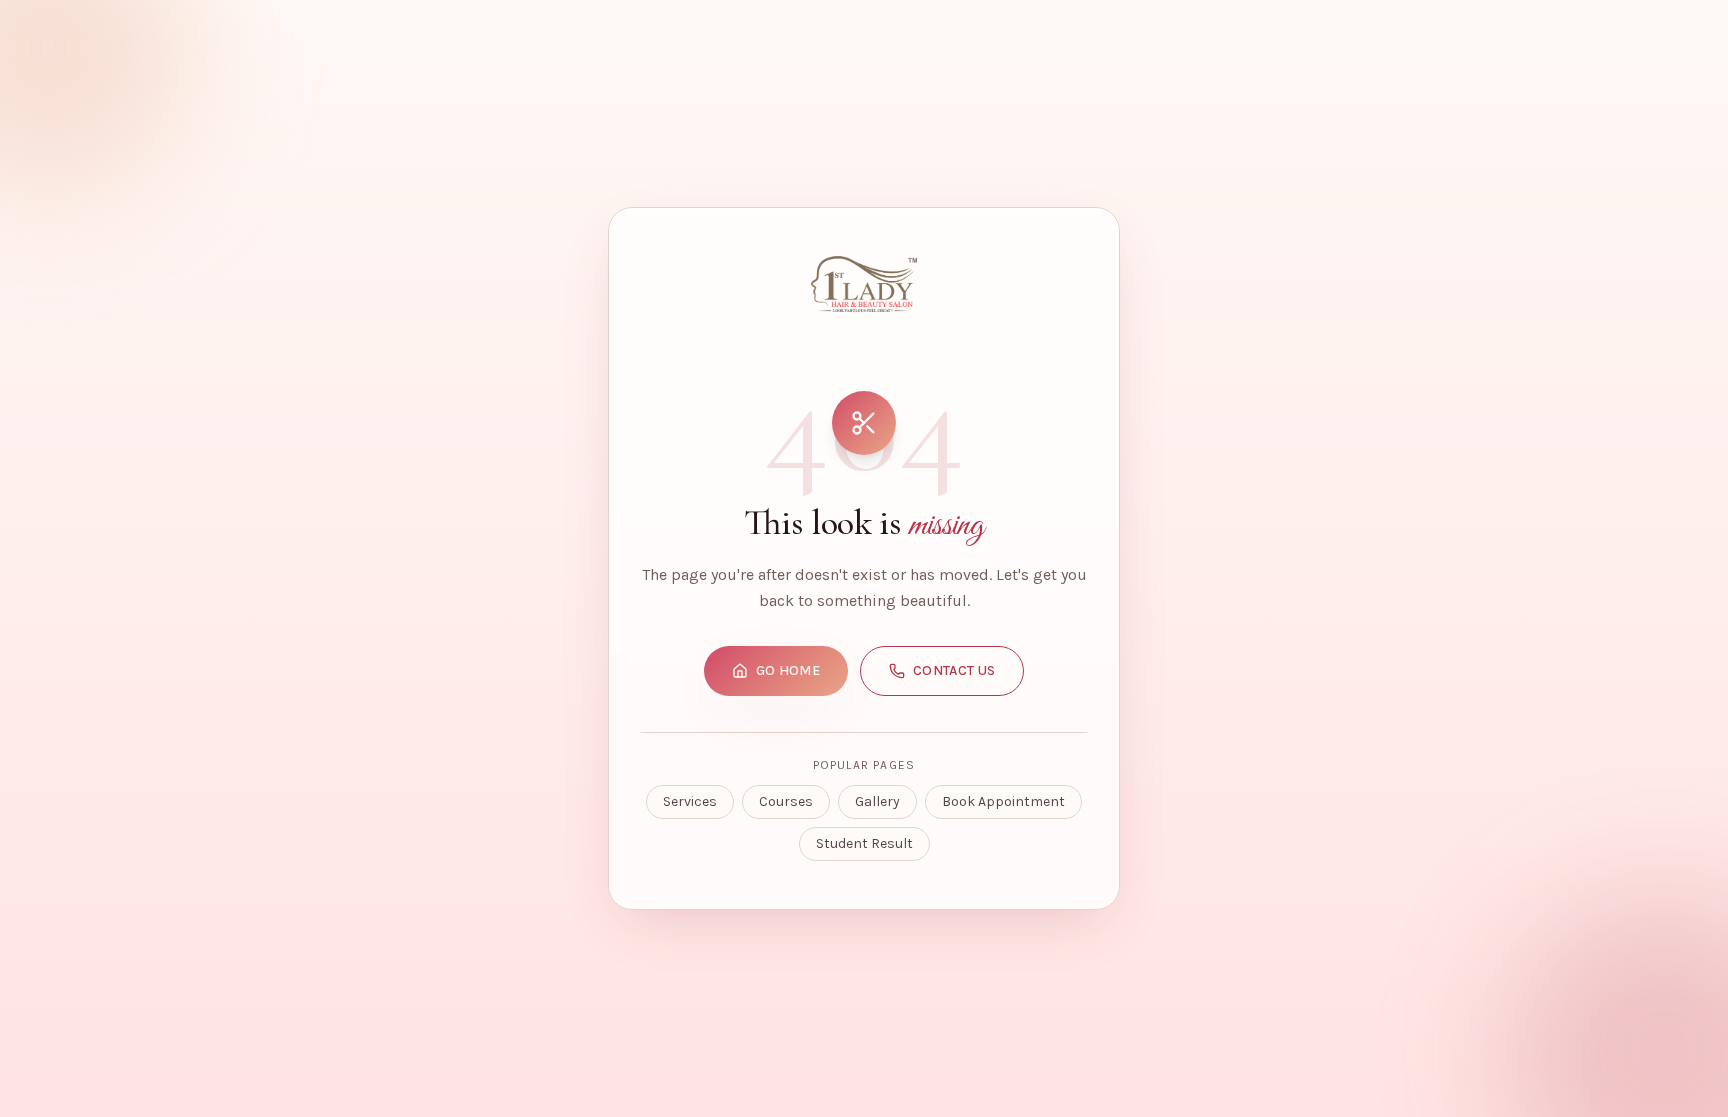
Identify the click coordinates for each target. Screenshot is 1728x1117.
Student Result (864, 843)
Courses (786, 801)
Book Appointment (1003, 801)
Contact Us (954, 670)
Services (690, 801)
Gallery (877, 801)
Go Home (788, 670)
